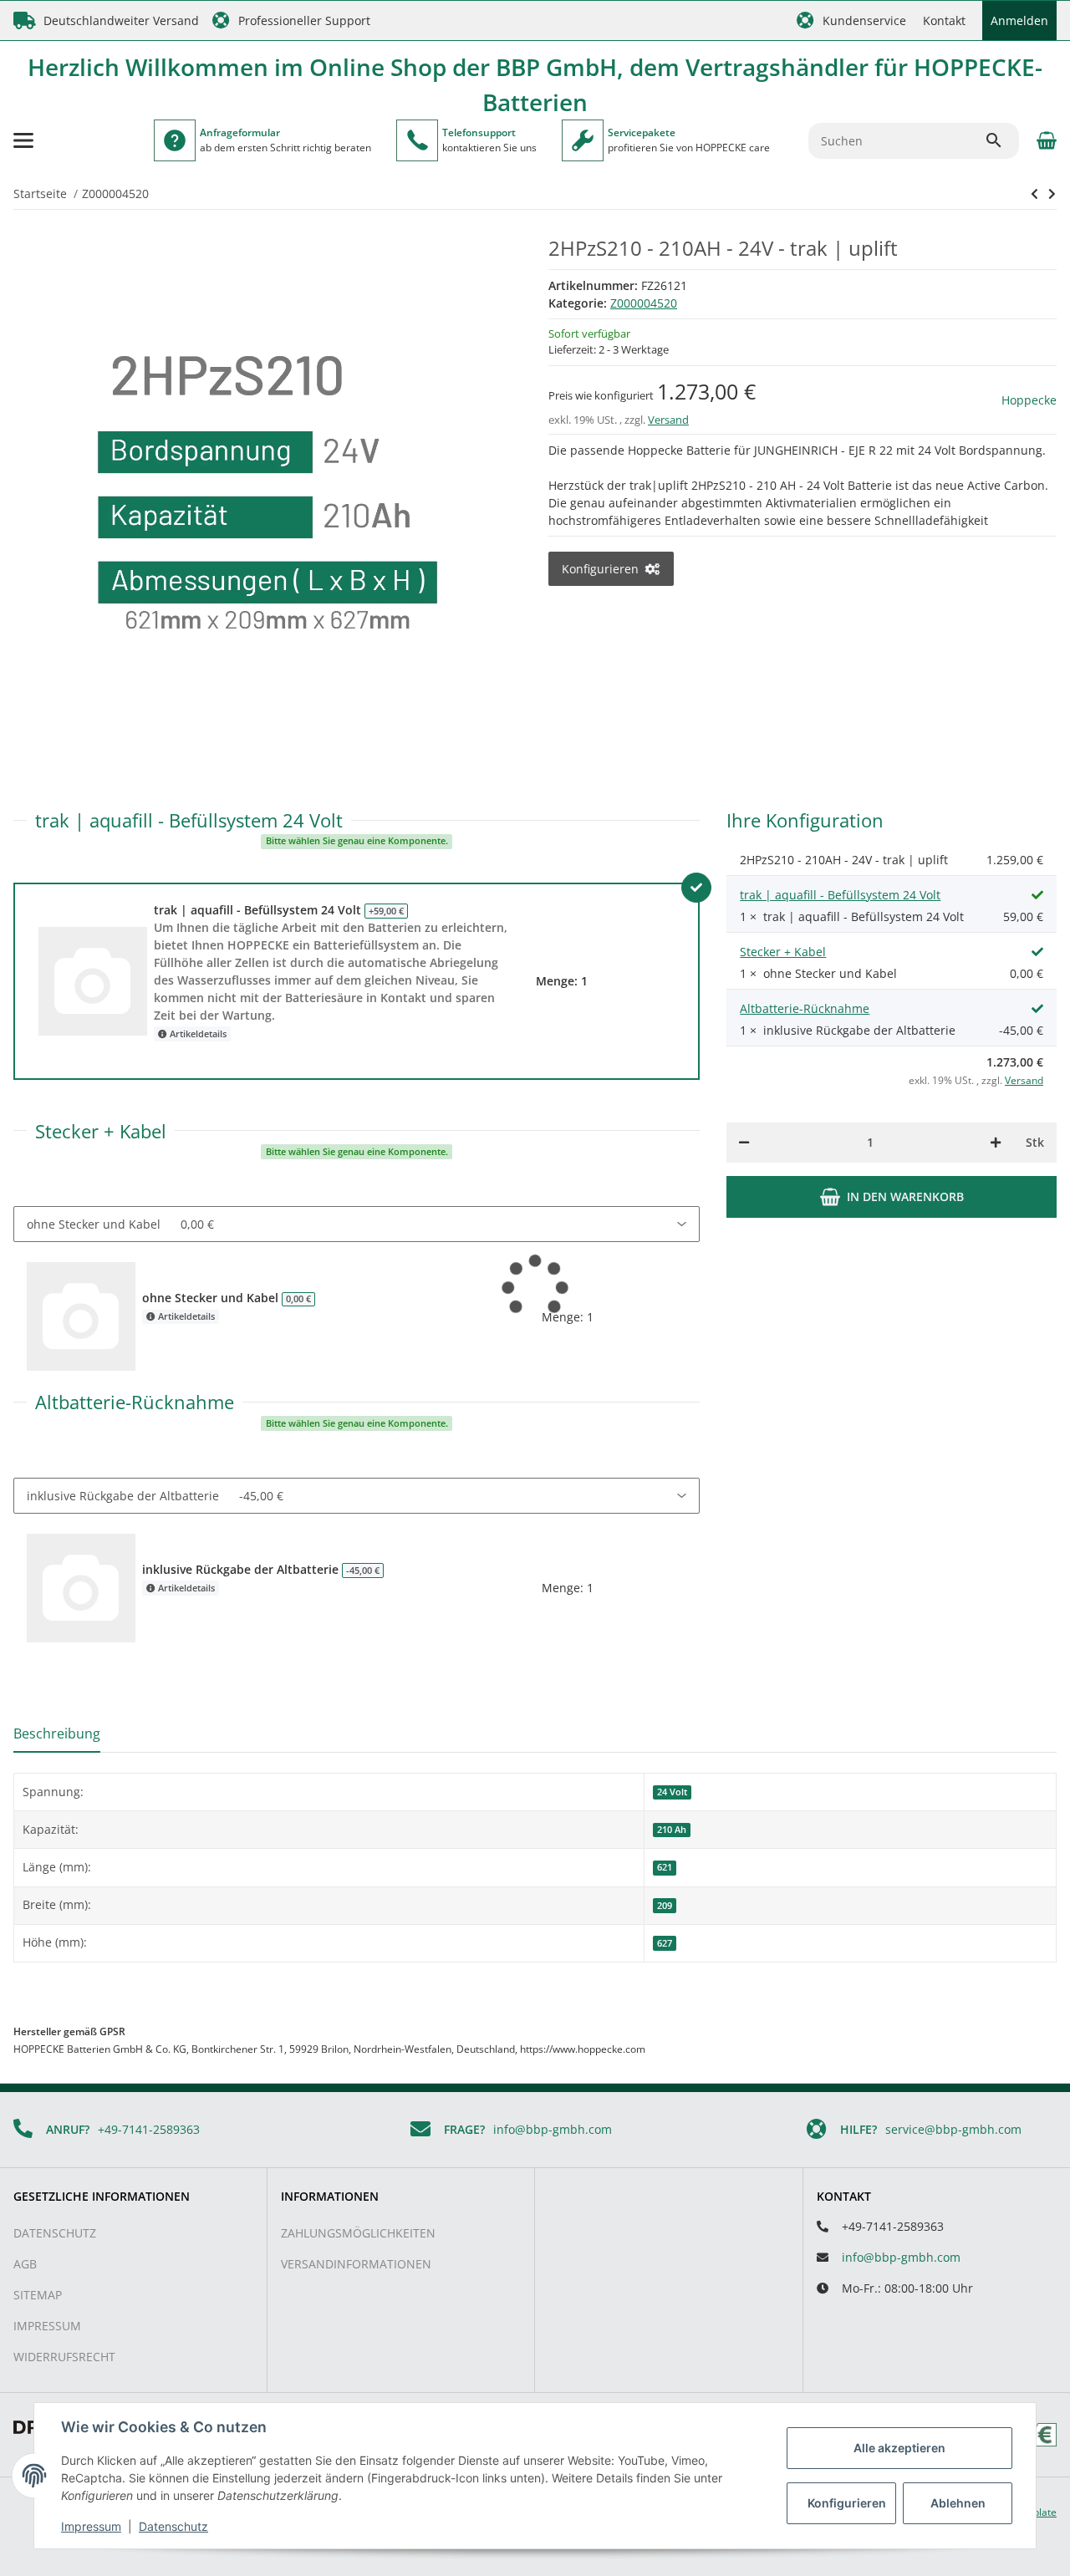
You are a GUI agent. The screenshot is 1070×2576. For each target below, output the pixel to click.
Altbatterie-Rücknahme (805, 1008)
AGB (25, 2264)
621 (665, 1867)
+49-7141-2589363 (149, 2129)
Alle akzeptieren (899, 2448)
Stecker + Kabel (783, 952)
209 (665, 1906)
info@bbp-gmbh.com (553, 2129)
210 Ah (672, 1830)
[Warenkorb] (1045, 140)
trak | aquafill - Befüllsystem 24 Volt (840, 895)
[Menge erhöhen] (996, 1143)
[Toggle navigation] (23, 140)
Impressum (47, 2326)
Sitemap (38, 2295)
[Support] (417, 140)
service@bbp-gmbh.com (953, 2129)
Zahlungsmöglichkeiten (358, 2233)
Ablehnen (958, 2503)
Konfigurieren (847, 2503)
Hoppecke (1029, 400)
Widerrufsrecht (64, 2357)
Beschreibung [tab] (57, 1733)
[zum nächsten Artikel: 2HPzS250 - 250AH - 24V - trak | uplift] (1034, 194)
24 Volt (672, 1792)
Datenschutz (55, 2233)
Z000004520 (644, 303)
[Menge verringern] (744, 1143)
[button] (851, 20)
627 (665, 1943)
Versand (668, 420)
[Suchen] (1001, 140)
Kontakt (944, 20)
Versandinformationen (356, 2264)
